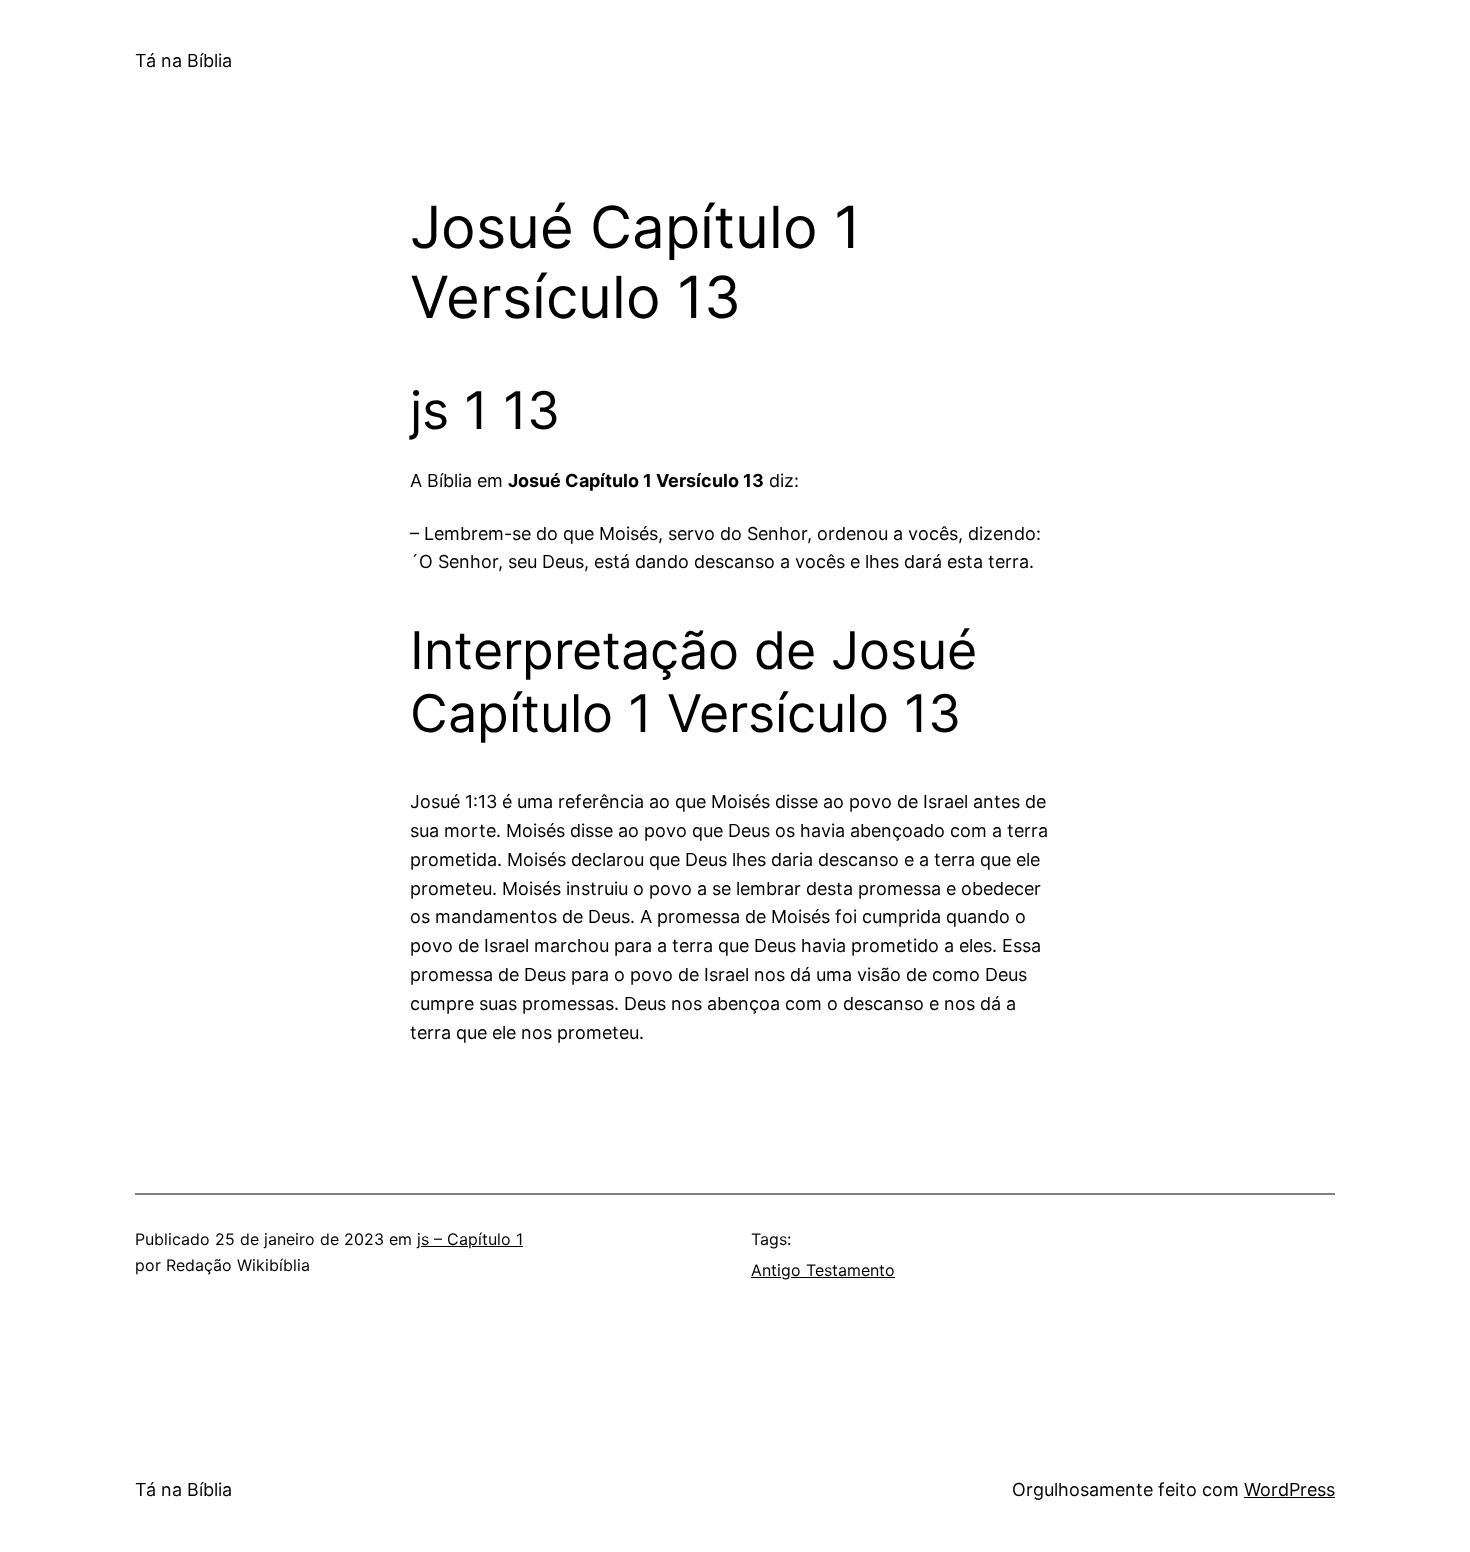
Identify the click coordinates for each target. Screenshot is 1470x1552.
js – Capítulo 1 (470, 1239)
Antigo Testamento (823, 1270)
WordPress (1289, 1489)
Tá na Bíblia (183, 60)
